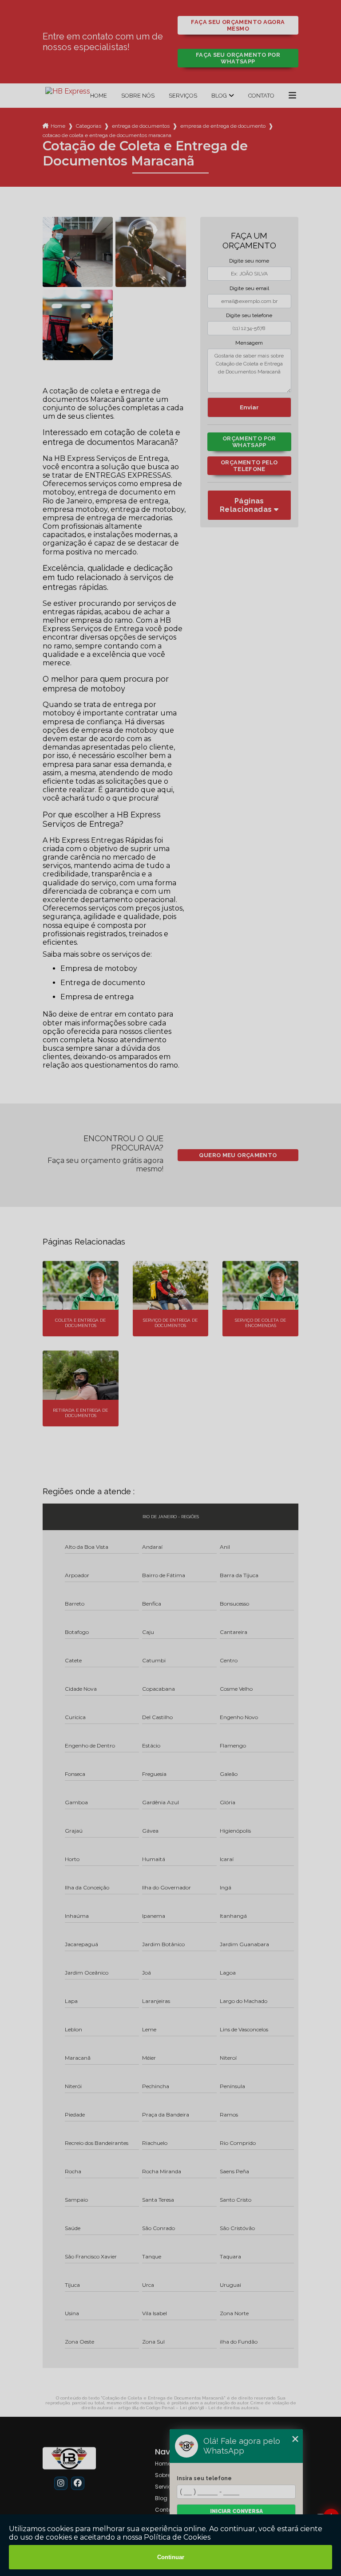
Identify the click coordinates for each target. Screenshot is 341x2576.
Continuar (171, 2557)
